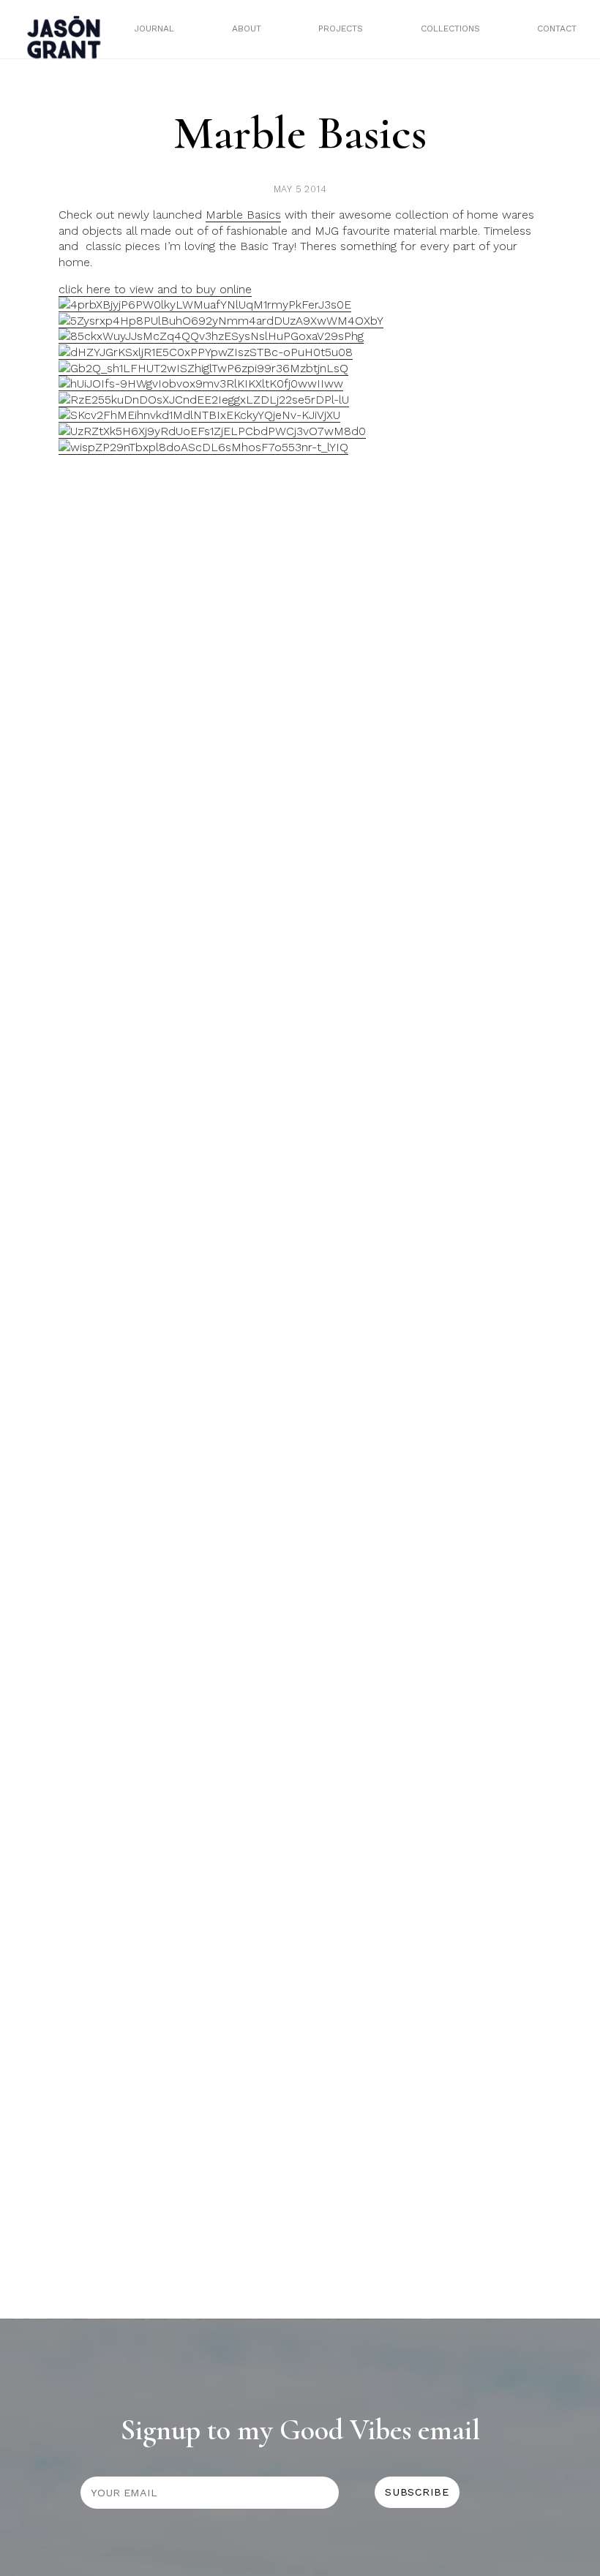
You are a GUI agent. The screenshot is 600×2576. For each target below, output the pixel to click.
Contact (557, 29)
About (247, 29)
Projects (341, 29)
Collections (450, 29)
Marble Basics (243, 215)
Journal (154, 29)
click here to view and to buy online (155, 289)
